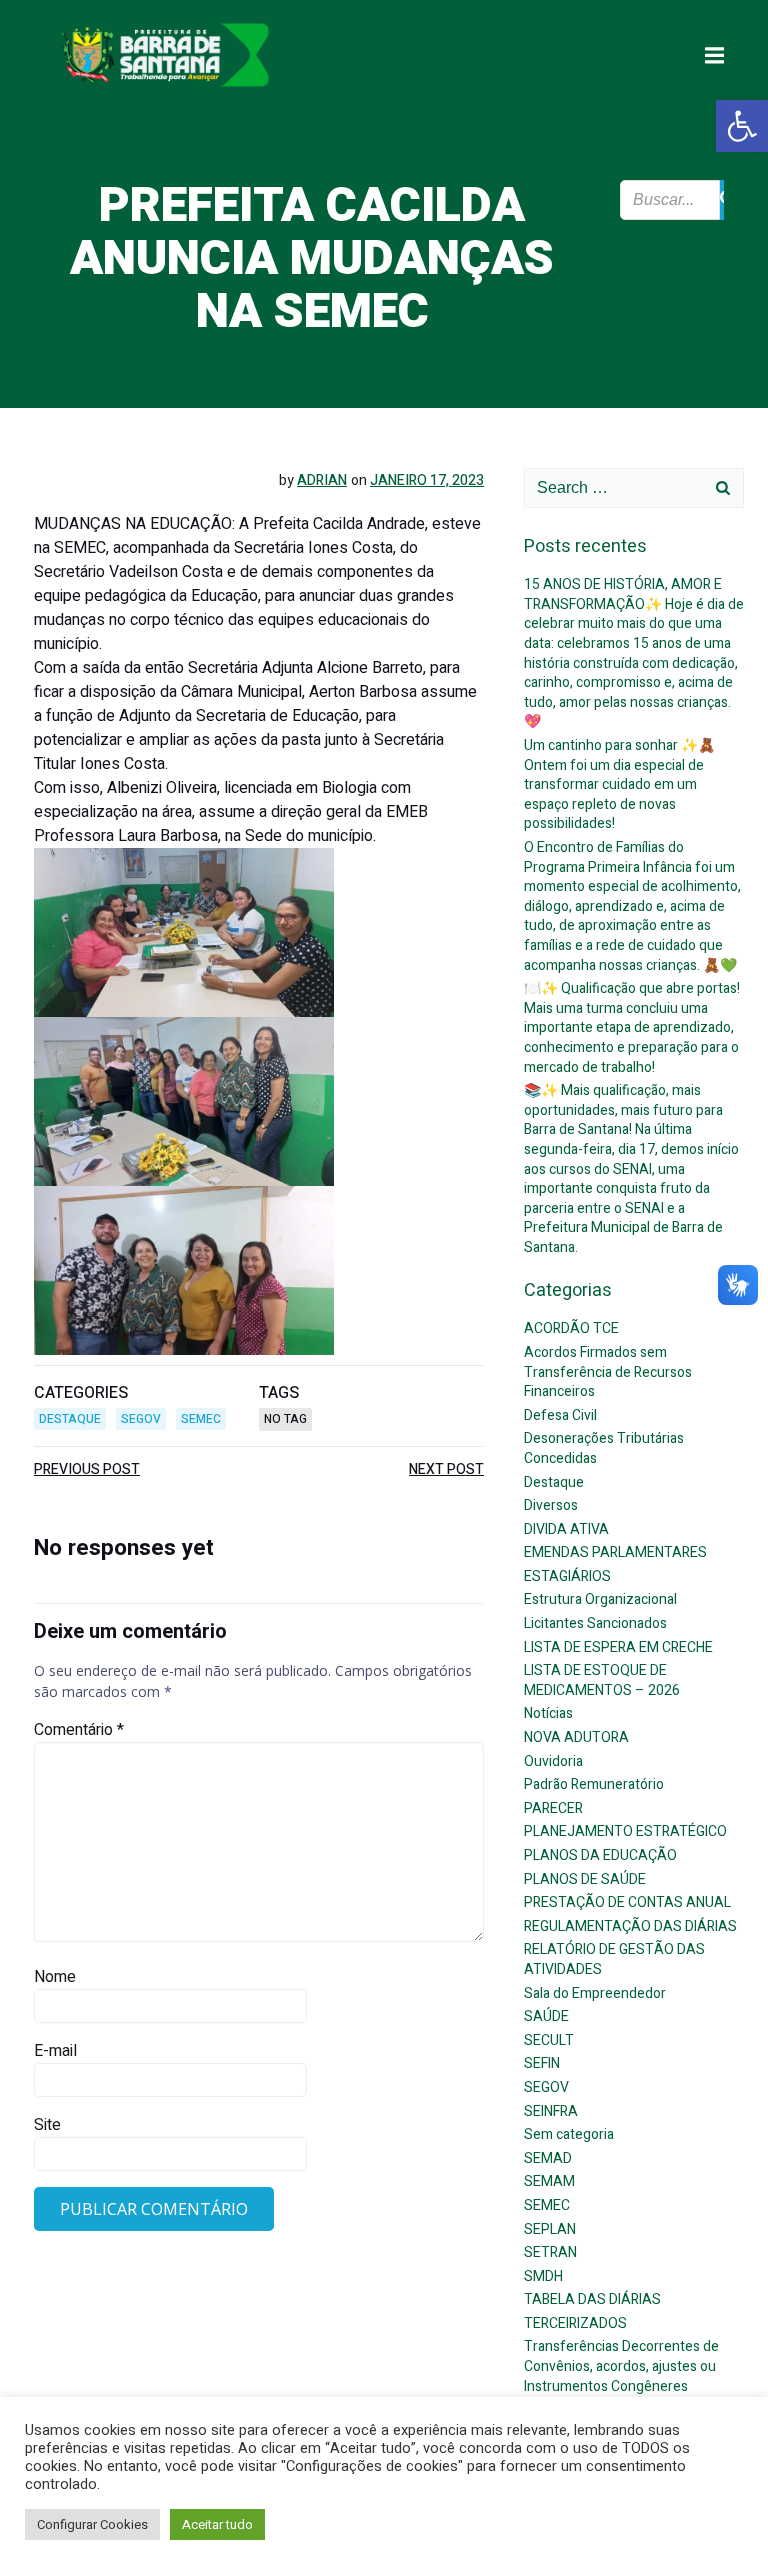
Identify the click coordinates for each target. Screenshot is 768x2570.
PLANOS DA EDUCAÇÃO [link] (600, 1855)
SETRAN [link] (550, 2252)
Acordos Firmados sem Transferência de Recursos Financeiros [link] (608, 1372)
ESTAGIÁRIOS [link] (567, 1576)
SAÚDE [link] (546, 2016)
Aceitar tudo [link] (217, 2524)
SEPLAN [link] (550, 2229)
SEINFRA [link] (551, 2111)
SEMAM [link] (549, 2181)
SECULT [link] (549, 2040)
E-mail (55, 2051)
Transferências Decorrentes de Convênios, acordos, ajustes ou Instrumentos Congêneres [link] (621, 2366)
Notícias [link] (548, 1713)
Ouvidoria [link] (553, 1761)
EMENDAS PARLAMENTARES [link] (615, 1552)
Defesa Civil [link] (560, 1415)
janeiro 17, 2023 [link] (427, 480)
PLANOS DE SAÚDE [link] (585, 1879)
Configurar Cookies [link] (92, 2524)
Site (47, 2125)
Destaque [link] (70, 1419)
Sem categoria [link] (569, 2134)
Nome (55, 1977)
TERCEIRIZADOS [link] (575, 2323)
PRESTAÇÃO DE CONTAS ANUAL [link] (627, 1902)
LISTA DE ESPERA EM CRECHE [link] (618, 1647)
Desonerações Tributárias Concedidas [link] (604, 1448)
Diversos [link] (551, 1505)
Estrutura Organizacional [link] (600, 1599)
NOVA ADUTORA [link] (576, 1737)
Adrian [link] (322, 480)
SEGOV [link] (141, 1419)
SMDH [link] (543, 2276)
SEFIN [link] (542, 2063)
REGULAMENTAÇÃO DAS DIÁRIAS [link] (630, 1926)
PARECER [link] (553, 1808)
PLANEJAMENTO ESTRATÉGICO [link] (625, 1831)
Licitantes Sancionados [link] (595, 1623)
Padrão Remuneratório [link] (594, 1784)
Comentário (79, 1730)
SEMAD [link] (548, 2158)
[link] (742, 126)
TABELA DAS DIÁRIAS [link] (592, 2299)
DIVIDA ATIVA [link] (566, 1529)
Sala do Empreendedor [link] (595, 1993)
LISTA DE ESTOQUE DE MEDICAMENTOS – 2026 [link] (602, 1680)
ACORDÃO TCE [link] (571, 1328)
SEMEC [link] (201, 1419)
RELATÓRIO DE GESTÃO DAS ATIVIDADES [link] (614, 1959)
